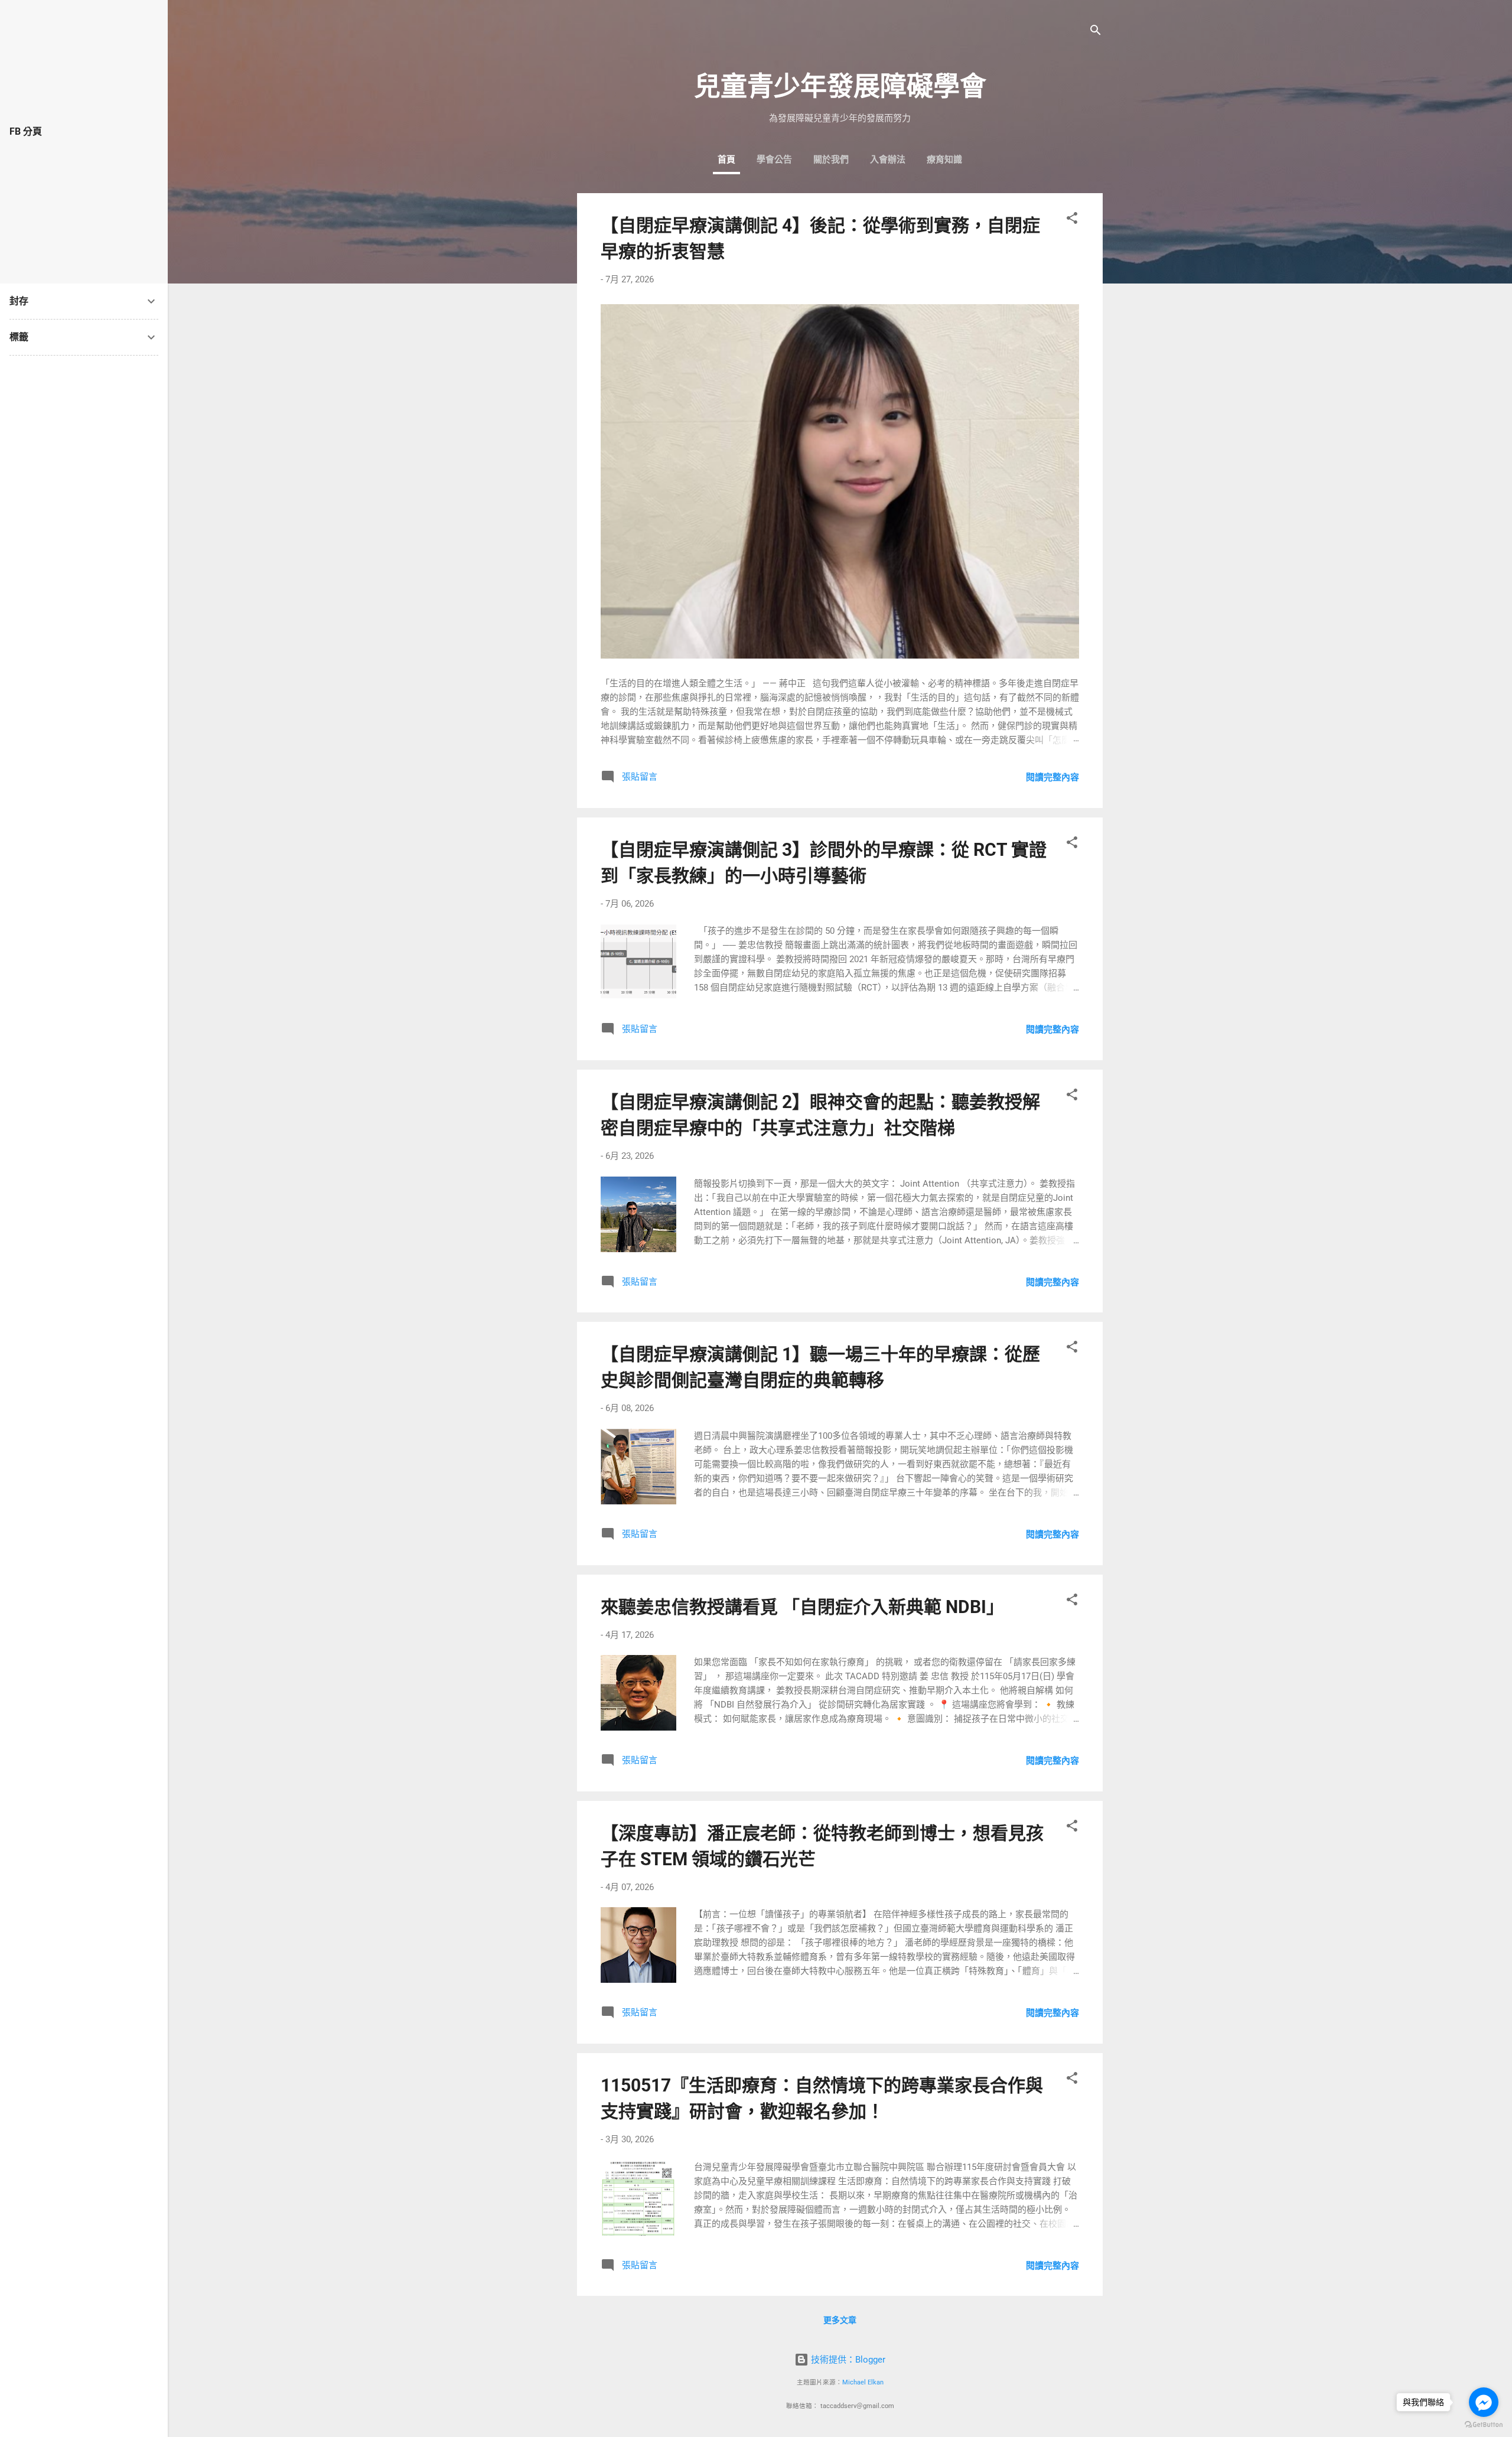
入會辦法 (888, 159)
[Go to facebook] (1484, 2402)
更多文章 (840, 2320)
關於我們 (831, 159)
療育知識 (944, 159)
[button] (1072, 220)
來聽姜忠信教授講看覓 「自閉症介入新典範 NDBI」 (802, 1607)
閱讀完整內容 (1052, 777)
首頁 (726, 159)
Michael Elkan (863, 2382)
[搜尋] (1096, 32)
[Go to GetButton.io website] (1484, 2425)
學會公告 (774, 159)
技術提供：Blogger (847, 2360)
